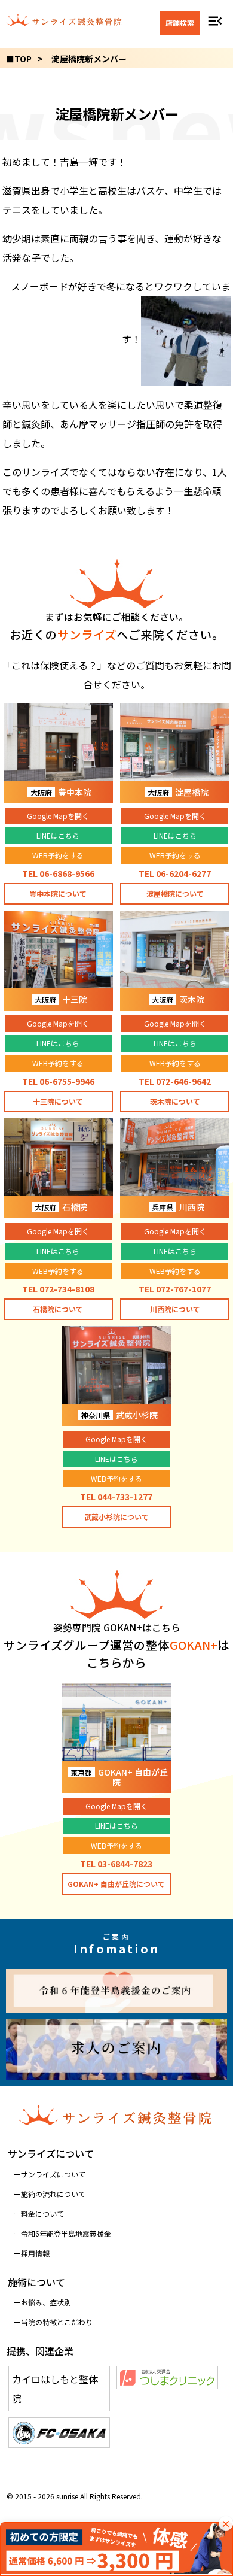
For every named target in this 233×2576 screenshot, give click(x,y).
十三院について (58, 1101)
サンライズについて (53, 2174)
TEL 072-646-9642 (175, 1081)
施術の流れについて (53, 2194)
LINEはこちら (58, 835)
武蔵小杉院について (116, 1517)
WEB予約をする (58, 855)
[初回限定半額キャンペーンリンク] (116, 2549)
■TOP (19, 59)
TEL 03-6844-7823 (116, 1864)
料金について (42, 2214)
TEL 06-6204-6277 (175, 873)
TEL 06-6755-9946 (58, 1081)
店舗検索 (180, 22)
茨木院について (175, 1101)
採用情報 (35, 2253)
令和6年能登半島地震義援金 (66, 2233)
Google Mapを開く (58, 816)
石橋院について (58, 1309)
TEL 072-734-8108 (58, 1289)
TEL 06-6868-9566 (58, 873)
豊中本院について (58, 893)
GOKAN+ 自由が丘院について (116, 1884)
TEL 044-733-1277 (116, 1497)
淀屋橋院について (175, 893)
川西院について (175, 1309)
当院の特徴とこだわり (57, 2322)
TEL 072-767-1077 (175, 1289)
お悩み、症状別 (46, 2302)
